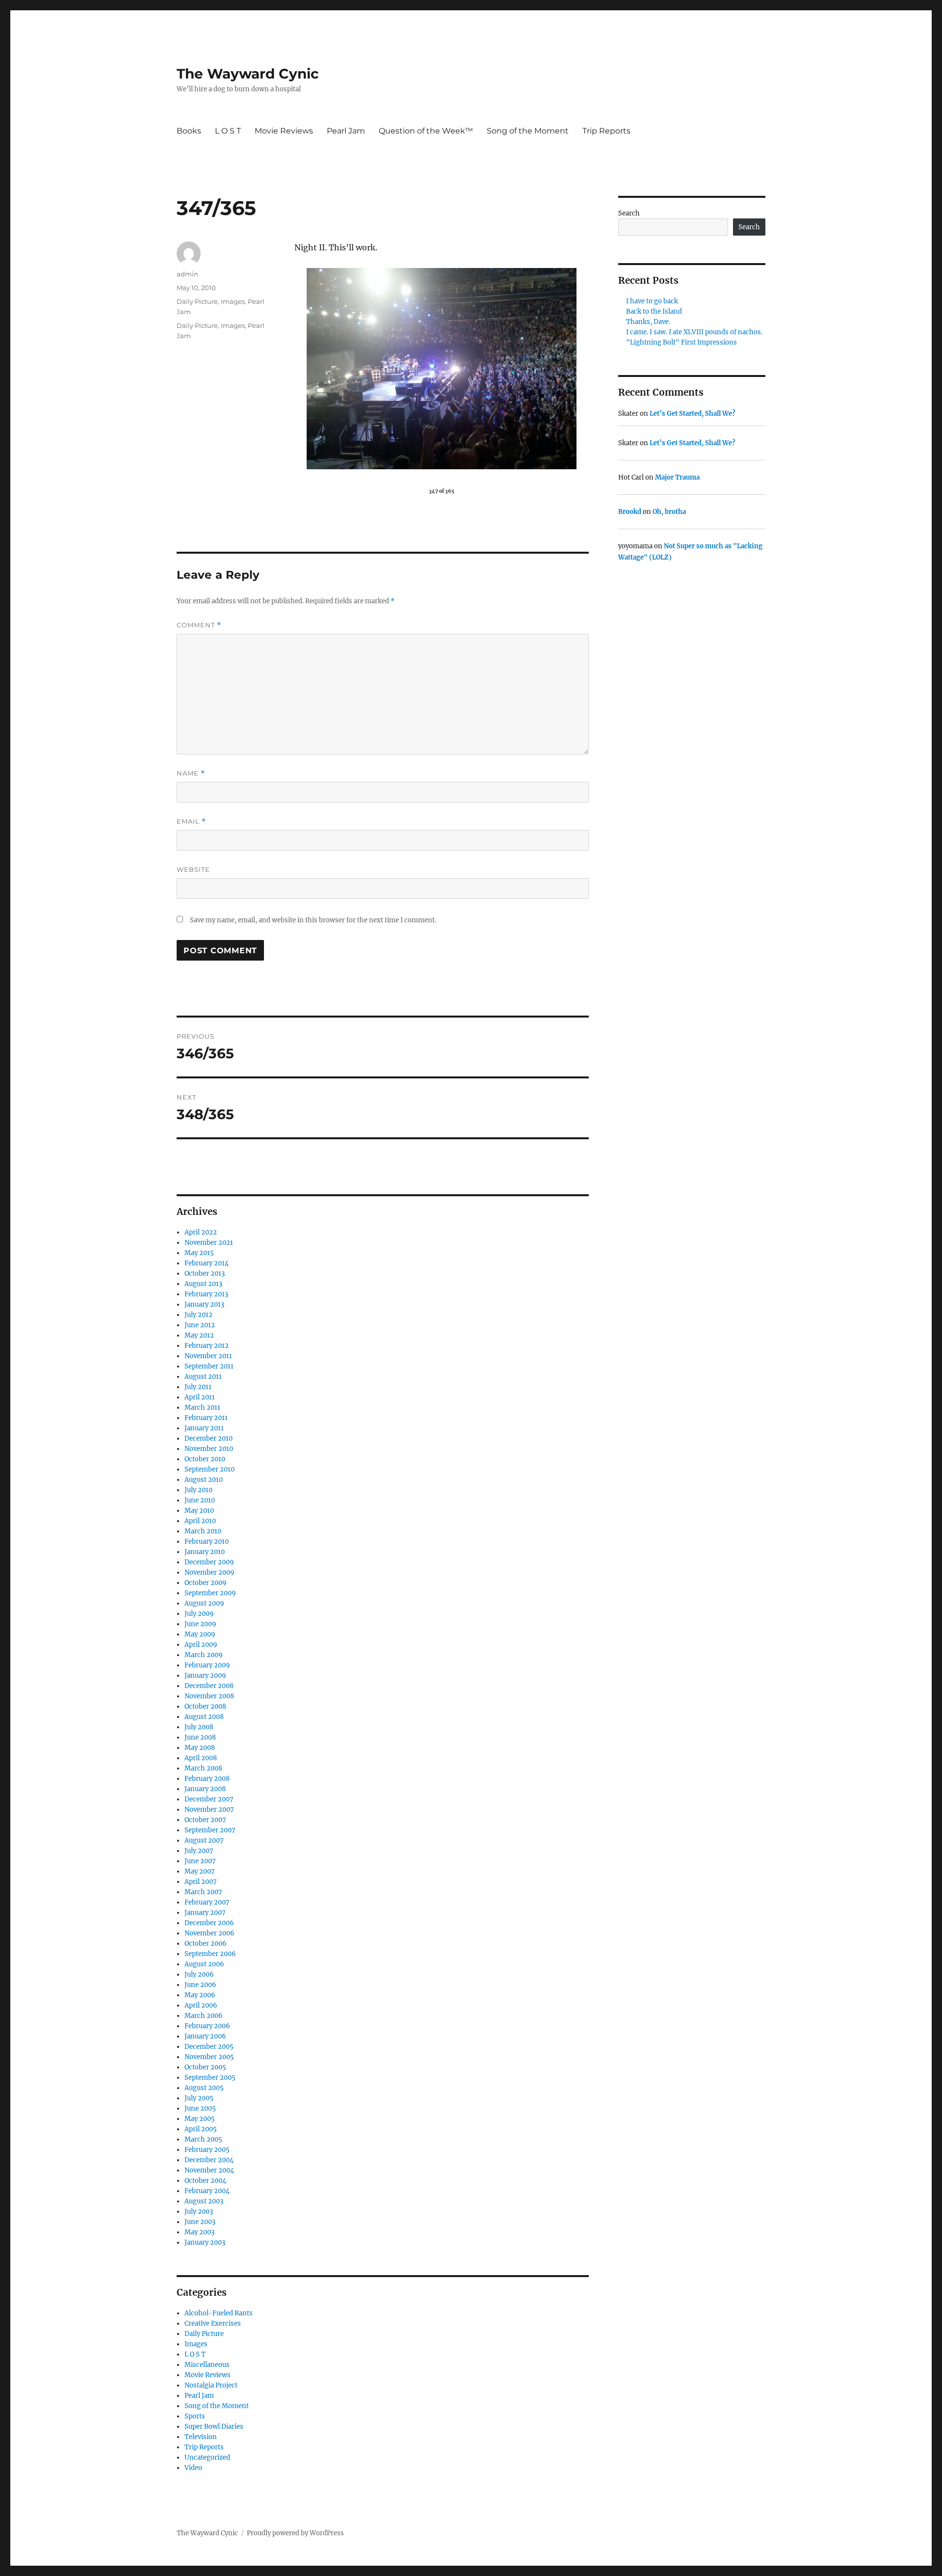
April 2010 (200, 1521)
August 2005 (204, 2088)
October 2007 (205, 1820)
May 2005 (200, 2119)
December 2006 (209, 1923)
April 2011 (200, 1397)
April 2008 (201, 1758)
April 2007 (201, 1882)
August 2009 (204, 1603)
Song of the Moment (528, 131)
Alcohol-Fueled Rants (219, 2313)
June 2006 (200, 1985)
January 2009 (205, 1676)
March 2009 (204, 1655)
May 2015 (199, 1253)
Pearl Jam (346, 131)
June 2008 (200, 1737)
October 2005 (205, 2067)
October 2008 (205, 1706)
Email (191, 821)
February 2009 (207, 1665)
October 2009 (206, 1583)
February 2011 (206, 1418)
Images (233, 301)
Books (189, 131)
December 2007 (209, 1799)
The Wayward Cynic (248, 74)
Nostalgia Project (211, 2385)
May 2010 (199, 1511)
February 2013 (206, 1294)
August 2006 (204, 1964)
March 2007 (203, 1892)
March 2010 (203, 1531)
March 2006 (204, 2016)
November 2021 (209, 1243)
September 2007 (210, 1830)
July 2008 (199, 1727)
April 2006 (201, 2005)
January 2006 (205, 2036)
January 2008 (205, 1789)
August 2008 (204, 1717)
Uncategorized (207, 2457)
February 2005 (207, 2150)
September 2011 (209, 1366)
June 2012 (200, 1325)
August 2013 (203, 1284)
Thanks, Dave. (648, 322)
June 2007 (200, 1861)
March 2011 (202, 1408)
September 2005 (210, 2078)
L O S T (228, 131)
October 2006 (206, 1944)
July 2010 (198, 1490)
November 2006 (209, 1933)
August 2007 (204, 1840)
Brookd (630, 512)
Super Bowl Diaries (214, 2427)
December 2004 (209, 2160)
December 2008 (209, 1686)
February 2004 (207, 2191)
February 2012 (207, 1346)
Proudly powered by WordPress (295, 2533)
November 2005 (209, 2057)
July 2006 (199, 1974)
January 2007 (205, 1913)
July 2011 (198, 1387)
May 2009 (200, 1634)
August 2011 (203, 1377)
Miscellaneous (207, 2365)
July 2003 (199, 2212)
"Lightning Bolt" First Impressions (681, 342)
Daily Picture (197, 301)
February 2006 (207, 2026)
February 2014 (207, 1263)
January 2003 (205, 2242)
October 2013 (205, 1274)
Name (191, 773)
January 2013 (204, 1304)
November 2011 (208, 1356)
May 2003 (199, 2232)
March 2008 (203, 1768)
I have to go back (652, 301)
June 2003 (200, 2222)
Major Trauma (677, 477)
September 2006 (210, 1954)
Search (629, 213)
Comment (199, 625)
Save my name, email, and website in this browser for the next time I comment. (313, 920)
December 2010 (209, 1438)
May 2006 (200, 1995)
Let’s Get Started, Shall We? (693, 414)
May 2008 (200, 1748)
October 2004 (205, 2181)
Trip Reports (606, 131)
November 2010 (209, 1449)
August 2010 (204, 1480)
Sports (195, 2416)
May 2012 (199, 1335)
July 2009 (199, 1614)
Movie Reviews (284, 131)
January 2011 (204, 1428)
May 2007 (200, 1871)
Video (193, 2468)
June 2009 (200, 1624)
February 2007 (207, 1902)
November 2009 (209, 1572)
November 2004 (209, 2170)
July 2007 (199, 1851)
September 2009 (210, 1593)
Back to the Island (654, 311)
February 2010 (207, 1542)
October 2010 (205, 1459)
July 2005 (199, 2098)
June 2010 (200, 1500)
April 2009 (201, 1645)
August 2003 (204, 2201)
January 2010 (205, 1552)
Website (193, 869)
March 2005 (203, 2139)
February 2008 (207, 1779)
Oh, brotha (669, 512)
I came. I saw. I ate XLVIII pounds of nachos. (694, 332)
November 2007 (209, 1810)
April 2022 (201, 1232)
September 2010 (209, 1469)
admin (187, 274)
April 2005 (201, 2129)
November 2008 (209, 1696)
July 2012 (198, 1315)
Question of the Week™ (426, 131)
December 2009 (209, 1562)
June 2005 (200, 2108)
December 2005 (209, 2047)
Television (201, 2437)
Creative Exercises (213, 2323)
